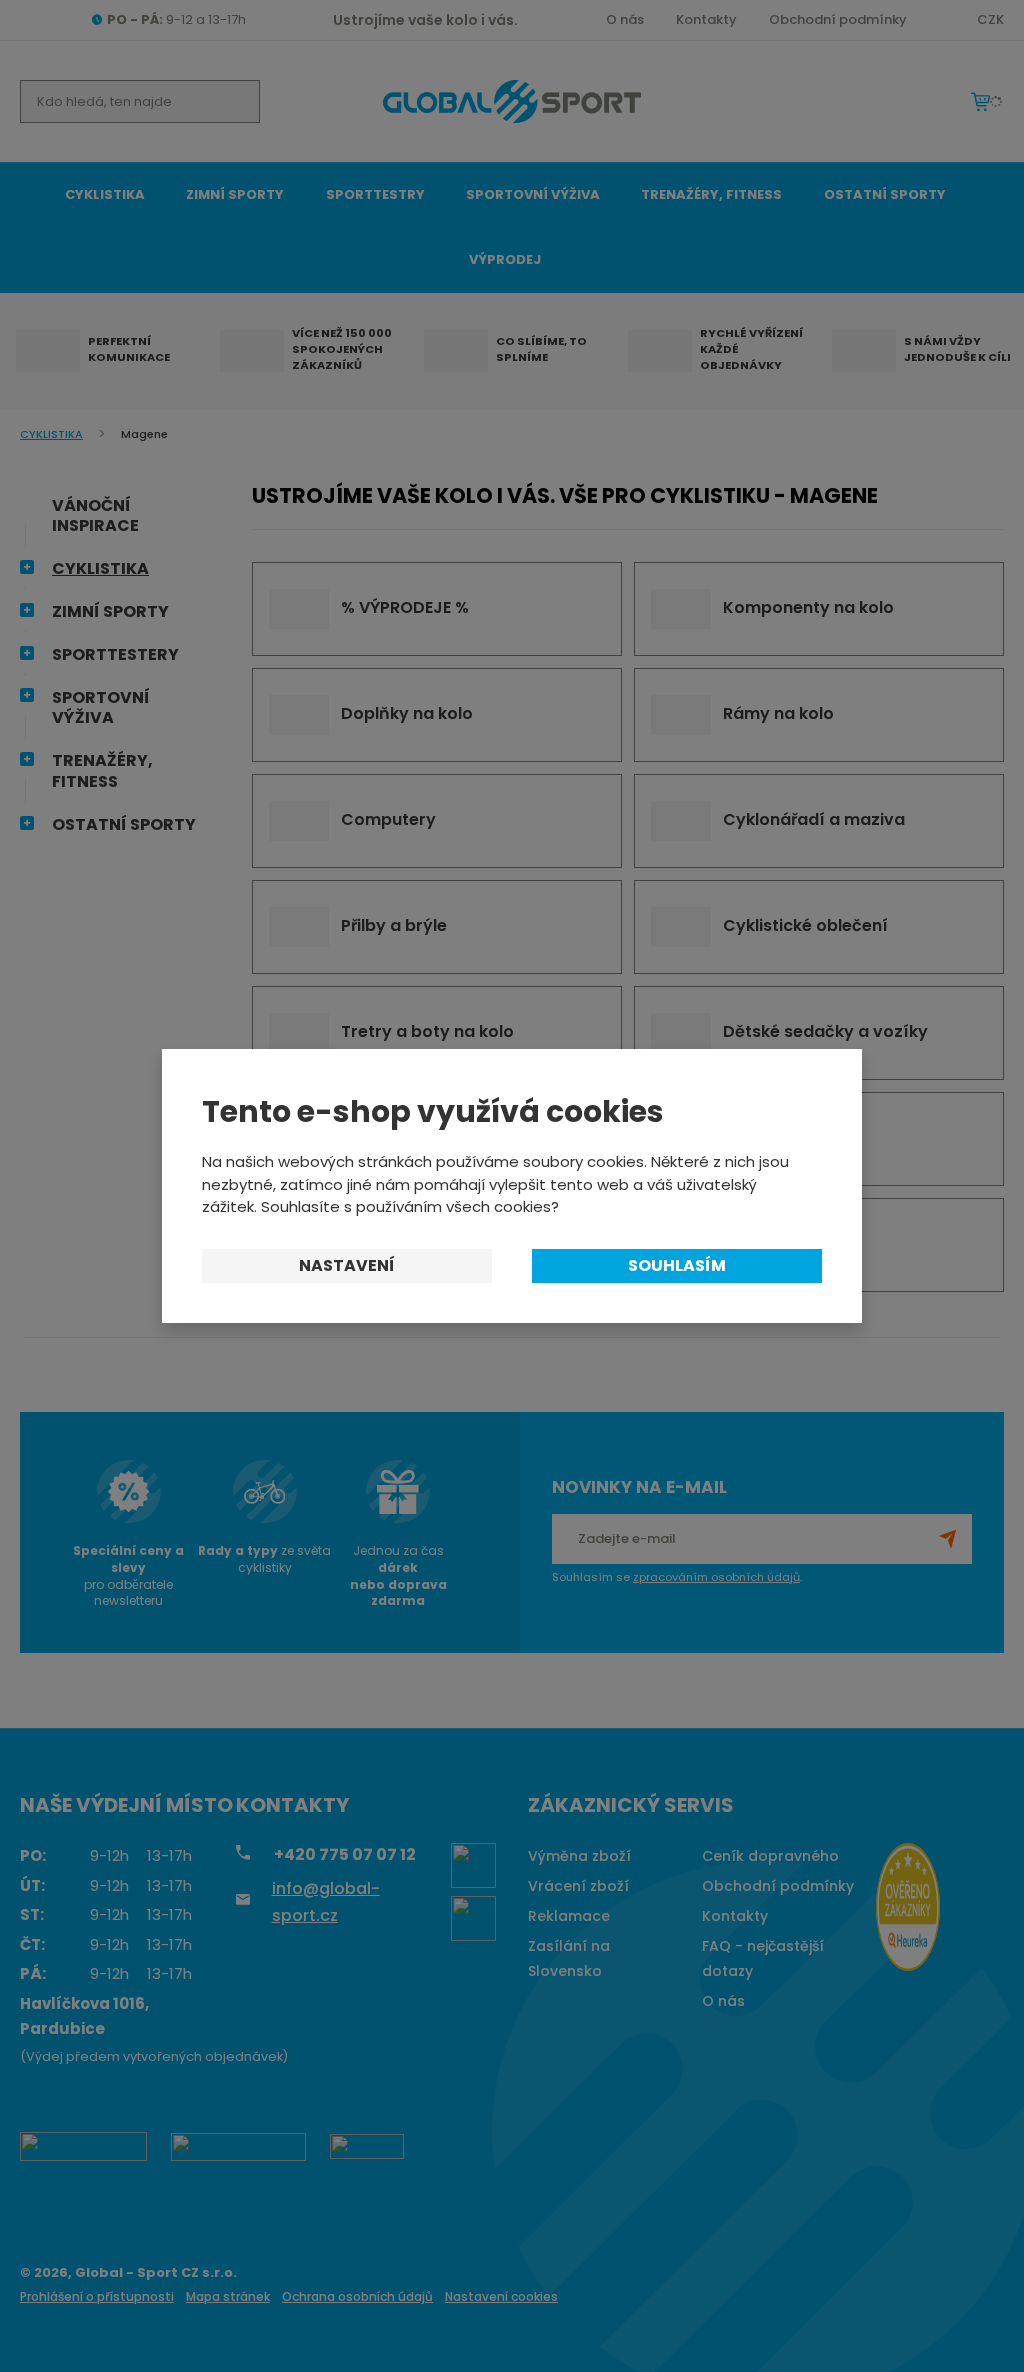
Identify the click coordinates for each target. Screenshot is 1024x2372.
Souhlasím (677, 1265)
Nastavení (347, 1265)
